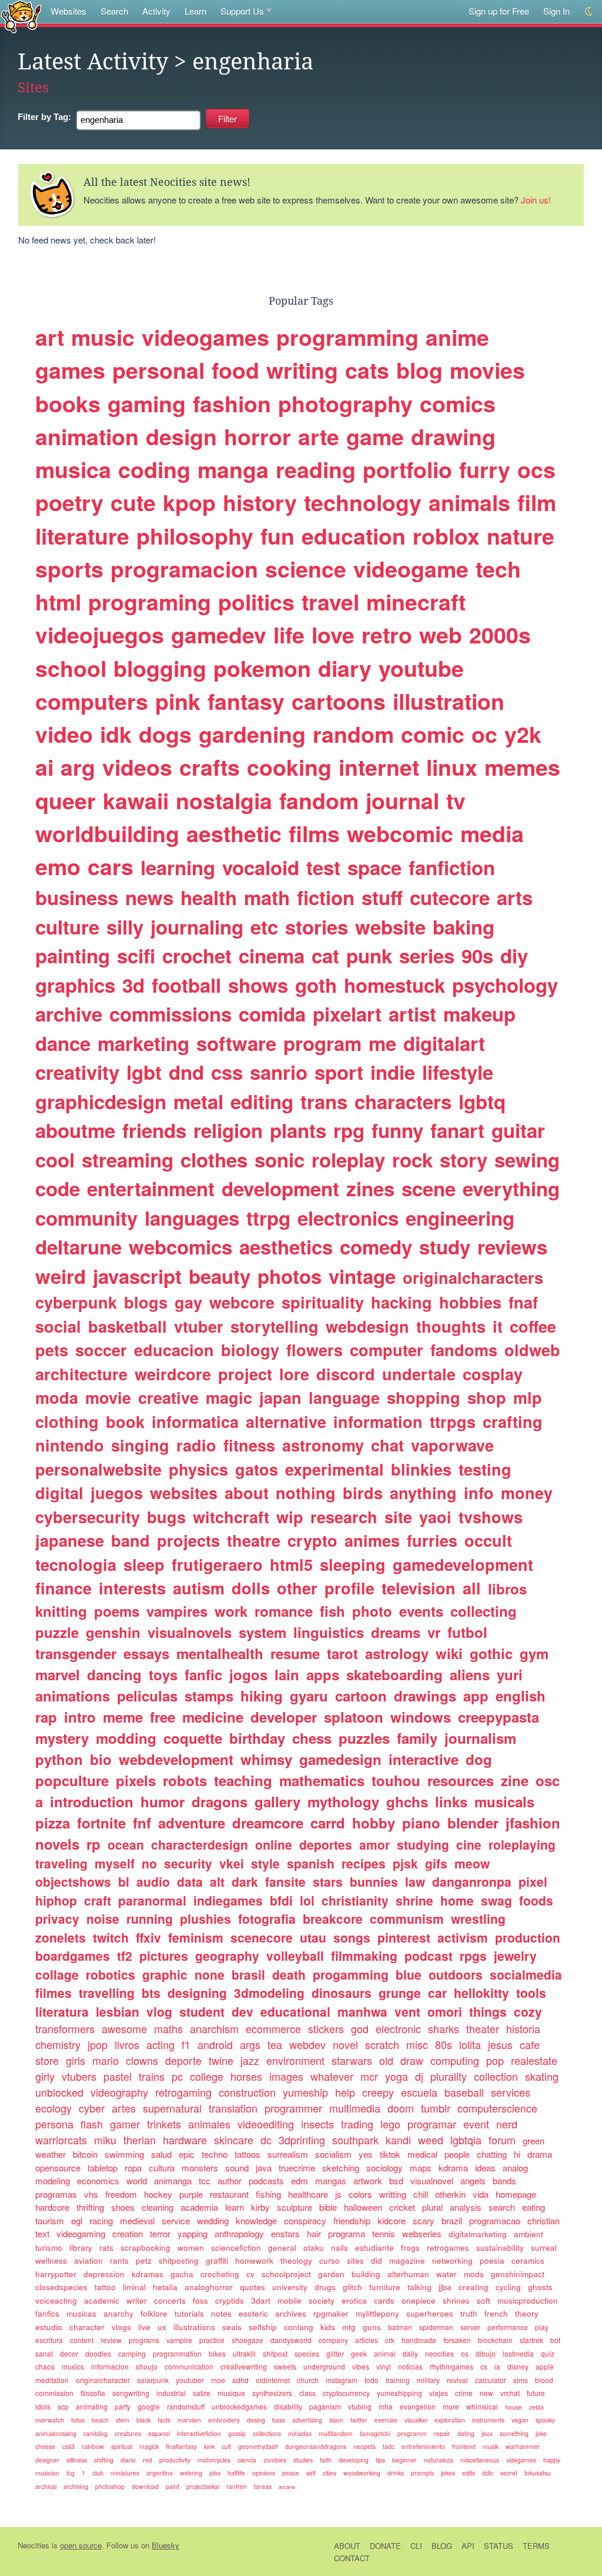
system (262, 1632)
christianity (355, 1900)
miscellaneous (480, 2460)
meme (123, 1717)
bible (328, 2207)
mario (106, 2060)
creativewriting (244, 2366)
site (398, 1517)
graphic (165, 1974)
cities (330, 2473)
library (81, 2248)
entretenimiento (423, 2446)
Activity (156, 11)
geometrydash (258, 2446)
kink (209, 2446)
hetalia (165, 2287)
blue (409, 1974)
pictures (164, 1956)
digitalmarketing (478, 2234)
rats (106, 2248)
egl (77, 2220)
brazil (452, 2220)
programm (412, 2433)
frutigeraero (217, 1564)
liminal (134, 2287)
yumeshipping (399, 2393)
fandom (319, 800)
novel (345, 2044)
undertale (419, 1374)
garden (331, 2274)
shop (487, 1397)
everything (511, 1188)
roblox (446, 536)
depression (104, 2274)
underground (324, 2366)
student (202, 2011)
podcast (429, 1956)
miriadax (300, 2433)
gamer (125, 2124)
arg (78, 767)
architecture (81, 1374)
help (345, 2092)
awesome (124, 2028)
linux (452, 767)
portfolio (407, 469)
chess (312, 1738)
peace (291, 2473)
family (417, 1738)
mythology (343, 1801)
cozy (528, 2011)
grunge (400, 1993)
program (322, 1043)
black (143, 2420)
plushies (205, 1918)
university (290, 2287)
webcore (242, 1302)
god (360, 2028)
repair (442, 2433)
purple (191, 2194)
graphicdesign (101, 1101)
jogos (248, 1674)
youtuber (190, 2380)
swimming (124, 2154)
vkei (232, 1863)
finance (63, 1588)
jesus (500, 2044)
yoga (397, 2076)
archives (291, 2313)
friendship (352, 2220)
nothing (306, 1493)
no (149, 1863)
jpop (98, 2044)
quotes (252, 2287)
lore (294, 1374)
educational (295, 2011)
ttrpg (268, 1218)
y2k (523, 734)
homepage (516, 2194)
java (264, 2168)
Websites (68, 11)
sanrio (279, 1072)
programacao (495, 2220)
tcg (71, 2473)
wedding (213, 2220)
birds (363, 1493)
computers (92, 701)
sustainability (500, 2248)
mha (386, 2406)
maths (168, 2028)
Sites (33, 87)
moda (57, 1397)
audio (153, 1881)
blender (473, 1823)
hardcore (52, 2207)
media (492, 833)
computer (387, 1350)
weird (61, 1276)
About (347, 2546)
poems (117, 1611)
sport (339, 1072)
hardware (185, 2140)
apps (323, 1674)
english (521, 1696)
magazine (407, 2260)
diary (345, 668)
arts (515, 897)
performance (508, 2327)
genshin (113, 1632)
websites (184, 1493)
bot (555, 2340)
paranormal (152, 1900)
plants (298, 1130)
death (289, 1974)
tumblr (436, 2108)
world (137, 2180)
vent (407, 2011)
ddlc (488, 2473)
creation (128, 2233)
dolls (251, 1588)
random (353, 734)
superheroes (430, 2313)
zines (370, 1188)
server (470, 2327)
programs (144, 2340)
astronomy (323, 1445)
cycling (508, 2287)
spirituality (323, 1302)
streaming (128, 1159)
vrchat (510, 2393)
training (398, 2380)
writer (137, 2300)
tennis (384, 2233)
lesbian (118, 2011)
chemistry (58, 2044)
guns (372, 2327)
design (181, 436)
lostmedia (518, 2353)
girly (45, 2076)
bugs (166, 1517)
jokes (448, 2473)
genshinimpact (518, 2274)
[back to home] (21, 16)
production (528, 1937)
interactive (424, 1759)
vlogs (121, 2327)
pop (495, 2060)
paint (173, 2486)
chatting (492, 2154)
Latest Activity (93, 62)
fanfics (47, 2313)
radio (196, 1445)
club (98, 2473)
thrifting (90, 2207)
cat (325, 955)
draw (412, 2060)
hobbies (470, 1302)
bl (124, 1881)
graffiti (217, 2260)
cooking (289, 767)
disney (518, 2366)
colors (360, 2194)
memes (522, 767)
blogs (146, 1302)
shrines (456, 2300)
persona (54, 2124)
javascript (137, 1276)
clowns (142, 2060)
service (176, 2220)
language (344, 1397)
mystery (62, 1738)
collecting (484, 1611)
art (50, 337)
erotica (354, 2300)
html (58, 602)
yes (366, 2154)
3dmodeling (269, 1993)
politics (256, 602)
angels (473, 2180)
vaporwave (452, 1445)
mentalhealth (220, 1653)
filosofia (93, 2393)
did (377, 2260)
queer (66, 800)
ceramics (528, 2260)
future (536, 2393)
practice (212, 2340)
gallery (277, 1801)
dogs (165, 734)
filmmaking (364, 1956)
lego (390, 2124)
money (527, 1493)
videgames (521, 2460)
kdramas (148, 2274)
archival (46, 2486)
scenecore (262, 1937)
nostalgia (224, 800)
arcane (287, 2487)
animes (372, 1540)
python (59, 1759)
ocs (536, 469)
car (437, 1993)
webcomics (180, 1247)
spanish (311, 1863)
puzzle (57, 1632)
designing (197, 1993)
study (445, 1247)
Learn (195, 11)
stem (123, 2420)
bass (279, 2420)
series (427, 955)
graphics (75, 985)
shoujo (147, 2366)
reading (316, 469)
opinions (264, 2473)
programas (56, 2194)
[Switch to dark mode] (589, 11)
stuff (382, 897)
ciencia (247, 2460)
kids (328, 2327)
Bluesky (165, 2545)
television (419, 1588)
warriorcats (61, 2140)
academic (102, 2300)
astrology (397, 1653)
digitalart (444, 1043)
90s (477, 955)
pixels (136, 1780)
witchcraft (231, 1517)
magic (229, 1397)
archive (69, 1014)
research (344, 1517)
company (333, 2340)
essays (146, 1653)
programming (347, 337)
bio (101, 1759)
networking (452, 2260)
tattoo (105, 2287)
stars (328, 1881)
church (308, 2380)
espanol (159, 2433)
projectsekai (203, 2486)
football (186, 985)
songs (352, 1937)
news (149, 897)
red (148, 2460)
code (58, 1188)
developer (284, 1717)
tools (531, 1993)
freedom (121, 2194)
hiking (262, 1696)
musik (491, 2446)
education (354, 536)
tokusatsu (538, 2473)
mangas (331, 2180)
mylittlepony (377, 2313)
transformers (65, 2028)
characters (403, 1101)
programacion (184, 569)
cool (55, 1159)
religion (228, 1130)
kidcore (392, 2220)
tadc (389, 2446)
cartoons (339, 701)
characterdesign (200, 1844)
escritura (49, 2340)
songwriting (131, 2393)
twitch (111, 1937)
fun (277, 536)
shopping (424, 1397)
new (486, 2393)
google (149, 2406)
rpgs (473, 1956)
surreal (544, 2248)
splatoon (354, 1717)
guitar (518, 1130)
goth (316, 985)
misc (417, 2044)
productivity (175, 2460)
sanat (44, 2353)
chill (421, 2194)
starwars (352, 2060)
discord (346, 1374)
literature (82, 536)
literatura (62, 2011)
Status (499, 2546)
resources (461, 1780)
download (145, 2486)
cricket (402, 2207)
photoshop (110, 2486)
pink (178, 701)
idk (116, 734)
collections (267, 2433)
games (70, 370)
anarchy (118, 2313)
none (210, 1974)
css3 (68, 2446)
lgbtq (482, 1101)
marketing (143, 1043)
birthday (257, 1738)
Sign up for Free (499, 11)
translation (233, 2108)
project (245, 1374)
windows (421, 1717)
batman (400, 2327)
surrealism (288, 2154)
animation (87, 436)
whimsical (482, 2406)
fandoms (464, 1350)
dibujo (486, 2353)
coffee (533, 1326)
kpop (189, 502)
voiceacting (56, 2300)
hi (517, 2154)
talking (419, 2287)
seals (232, 2327)
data (190, 1881)
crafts (210, 767)
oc (484, 734)
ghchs (407, 1801)
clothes (214, 1159)
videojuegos (100, 635)
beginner (404, 2460)
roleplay (348, 1159)
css (227, 1072)
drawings (425, 1696)
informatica (195, 1422)
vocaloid (261, 867)
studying (423, 1844)
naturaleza (439, 2460)
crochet (197, 955)
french (496, 2313)
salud (161, 2154)
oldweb (532, 1350)
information (378, 1422)
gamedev (219, 635)
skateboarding (394, 1674)
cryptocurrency (346, 2393)
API (468, 2546)
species (307, 2353)
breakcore (333, 1918)
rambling (96, 2433)
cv (250, 2274)
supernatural (172, 2108)
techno (215, 2154)
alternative (286, 1422)
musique (231, 2393)
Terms (536, 2546)
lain (287, 1674)
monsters (200, 2168)
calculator (491, 2380)
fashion (232, 403)
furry (485, 469)
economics (98, 2180)
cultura (162, 2168)
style (265, 1863)
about (247, 1493)
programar (432, 2124)
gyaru (309, 1696)
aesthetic (234, 833)
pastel (118, 2076)
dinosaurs (342, 1993)
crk (390, 2340)
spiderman (436, 2327)
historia (523, 2028)
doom (401, 2108)
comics (458, 403)
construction (247, 2092)
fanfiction (452, 867)
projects (188, 1540)
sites (355, 2260)
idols (43, 2406)
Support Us (242, 11)
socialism (333, 2154)
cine (469, 1844)
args (250, 2044)
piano (421, 1823)
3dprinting (302, 2140)
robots (185, 1780)
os (465, 2353)
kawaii (136, 800)
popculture (72, 1780)
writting (393, 2194)
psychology (505, 985)
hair (314, 2233)
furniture (385, 2287)
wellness (51, 2260)
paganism (325, 2406)
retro (387, 635)
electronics (348, 1218)
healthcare (308, 2194)
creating (474, 2287)
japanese (70, 1540)
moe (218, 2380)
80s (444, 2044)
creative (168, 1397)
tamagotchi (375, 2433)
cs (484, 2366)
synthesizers (272, 2393)
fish (332, 1611)
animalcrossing (56, 2433)
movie (108, 1397)
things (488, 2011)
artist (412, 1014)
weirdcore (173, 1374)
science (306, 569)
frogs (410, 2248)
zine (515, 1780)
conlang (299, 2327)
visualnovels (190, 1632)
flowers (315, 1350)
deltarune (78, 1247)
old (386, 2060)
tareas (263, 2486)
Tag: (44, 117)
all (472, 1588)
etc (264, 927)
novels (57, 1844)
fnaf (523, 1302)
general (282, 2248)
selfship (263, 2327)
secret (509, 2473)
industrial (171, 2393)
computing (455, 2060)
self (311, 2473)
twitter (359, 2420)
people (457, 2154)
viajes (439, 2393)
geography (227, 1956)
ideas (485, 2168)
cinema (272, 955)
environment (295, 2060)
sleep (144, 1564)
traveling (61, 1863)
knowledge (256, 2220)
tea (275, 2044)
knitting (61, 1611)
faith (326, 2460)
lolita (470, 2044)
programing (150, 602)
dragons (220, 1801)
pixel (533, 1881)
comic (433, 734)
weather (51, 2154)
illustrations (194, 2327)
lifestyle (458, 1072)
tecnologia (76, 1564)
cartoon (361, 1696)
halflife (236, 2473)
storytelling (275, 1326)
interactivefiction (199, 2433)
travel (330, 602)
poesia (492, 2260)
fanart (457, 1130)
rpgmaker (331, 2313)
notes (221, 2313)
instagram (342, 2380)
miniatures (125, 2473)
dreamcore (268, 1823)
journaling (197, 927)
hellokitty (481, 1993)
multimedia (355, 2108)
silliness (77, 2460)
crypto (312, 1540)
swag (496, 1900)
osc (548, 1780)
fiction (326, 897)
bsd (396, 2180)
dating (466, 2433)
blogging (160, 668)
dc (266, 2140)
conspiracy (305, 2220)
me (382, 1043)
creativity (77, 1072)
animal (385, 2353)
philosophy (195, 536)
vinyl (384, 2366)
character (87, 2327)
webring (191, 2473)
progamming (351, 1974)
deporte (183, 2060)
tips (380, 2460)
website (390, 927)
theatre (254, 1540)
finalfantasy (181, 2446)
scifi (136, 955)
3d (133, 985)
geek (359, 2353)
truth (469, 2313)
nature (521, 536)
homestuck (394, 985)
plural (432, 2207)
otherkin (450, 2194)
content (82, 2340)
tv (456, 800)
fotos (78, 2420)
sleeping (353, 1564)
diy (514, 955)
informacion (110, 2366)
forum (502, 2140)
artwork (368, 2180)
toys (163, 1674)
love (333, 635)
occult (488, 1540)
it (498, 1326)
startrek (531, 2340)
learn (235, 2207)
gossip (237, 2433)
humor (163, 1801)
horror (257, 436)
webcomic (400, 833)
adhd (240, 2380)
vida (481, 2194)
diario (128, 2460)
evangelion (418, 2406)
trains (152, 2076)
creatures (128, 2433)
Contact (352, 2558)
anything (423, 1493)
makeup (479, 1014)
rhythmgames (451, 2366)
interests (132, 1588)
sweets (285, 2366)
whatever (332, 2076)
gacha (182, 2274)
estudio (49, 2327)
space (374, 867)
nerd (507, 2124)
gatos (257, 1469)
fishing (268, 2194)
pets (52, 1350)
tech (498, 569)
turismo (49, 2248)
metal (198, 1101)
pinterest (404, 1937)
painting (73, 955)
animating (92, 2406)
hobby (374, 1823)
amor (374, 1844)
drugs (325, 2287)
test (323, 867)
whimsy (266, 1759)
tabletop (103, 2168)
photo (372, 1611)
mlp (528, 1397)
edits (469, 2473)
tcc (205, 2180)
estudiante (374, 2248)
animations (73, 1696)
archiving (76, 2486)
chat (387, 1445)
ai (44, 767)
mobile (290, 2300)
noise (103, 1918)
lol (307, 1900)
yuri (510, 1674)
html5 (291, 1564)
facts (164, 2420)
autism (199, 1588)
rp (93, 1844)
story (464, 1159)
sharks (444, 2028)
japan (280, 1397)
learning (178, 867)
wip (290, 1517)
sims (521, 2380)
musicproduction (528, 2300)
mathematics (322, 1780)
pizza (53, 1823)
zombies (275, 2460)
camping (132, 2353)
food (235, 370)
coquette (193, 1738)
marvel (58, 1674)
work (231, 1611)
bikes (217, 2353)
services (511, 2092)
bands (504, 2180)
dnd (186, 1072)
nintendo (70, 1445)
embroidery (224, 2420)
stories (317, 927)
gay (188, 1302)
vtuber (199, 1326)
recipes (364, 1863)
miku (105, 2140)
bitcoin (85, 2154)
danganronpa (472, 1881)
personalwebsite (98, 1469)
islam (336, 2420)
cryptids (230, 2300)
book (125, 1422)
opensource (58, 2168)
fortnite (101, 1823)
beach (100, 2420)
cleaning (158, 2207)
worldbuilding (107, 833)
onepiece (419, 2300)
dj (419, 2076)
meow (472, 1863)
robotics (111, 1974)
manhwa (362, 2011)
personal (158, 370)
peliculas (147, 1696)
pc (177, 2076)
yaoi (435, 1517)
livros (127, 2044)
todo (372, 2380)
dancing (114, 1674)
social (58, 1326)
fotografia (267, 1918)
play (542, 2327)
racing (101, 2220)
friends (154, 1130)
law (415, 1881)
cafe (530, 2044)
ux (162, 2327)
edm (300, 2180)
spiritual (122, 2446)
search (502, 2207)
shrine (414, 1900)
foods (536, 1900)
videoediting (266, 2124)
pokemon (262, 668)
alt (217, 1881)
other (297, 1588)
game (375, 436)
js (338, 2194)
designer (47, 2460)
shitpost (275, 2353)
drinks (396, 2473)
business (77, 897)
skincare (234, 2140)
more (451, 2406)
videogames (205, 337)
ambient (529, 2234)
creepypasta (499, 1717)
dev (243, 2011)
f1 (186, 2044)
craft (98, 1900)
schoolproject (286, 2274)
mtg (349, 2327)
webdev (307, 2044)
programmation (177, 2353)
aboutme (75, 1130)
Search (114, 11)
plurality (449, 2076)
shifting (104, 2460)
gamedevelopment (463, 1564)
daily (410, 2353)
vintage (362, 1276)
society (322, 2300)
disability (288, 2406)
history (260, 502)
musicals (504, 1801)
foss (200, 2300)
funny (397, 1130)
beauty (220, 1276)
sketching (341, 2168)
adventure (192, 1823)
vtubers (79, 2076)
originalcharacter (103, 2380)
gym (534, 1653)
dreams (396, 1632)
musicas (81, 2313)
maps (421, 2168)
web (441, 635)
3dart (261, 2300)
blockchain (495, 2340)
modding (126, 1738)
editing (262, 1101)
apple (545, 2366)
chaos (45, 2366)
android (215, 2044)
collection (496, 2076)
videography (119, 2092)
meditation (52, 2380)
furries (432, 1540)
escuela (419, 2092)
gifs (436, 1863)
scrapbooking (146, 2248)
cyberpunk (76, 1302)
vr (434, 1632)
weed (431, 2140)
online (274, 1844)
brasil (248, 1974)
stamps (209, 1696)
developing (354, 2460)
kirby (260, 2207)
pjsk (405, 1863)
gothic (491, 1653)
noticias (410, 2366)
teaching (243, 1780)
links (451, 1801)
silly (125, 927)
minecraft (416, 602)
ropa (133, 2168)
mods (474, 2274)
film (537, 502)
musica (73, 469)
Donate (385, 2546)
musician (47, 2473)
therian (140, 2140)
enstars (285, 2233)
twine (221, 2060)
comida (272, 1014)
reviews (512, 1247)
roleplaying (522, 1844)
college (207, 2076)
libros (507, 1589)
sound (237, 2168)
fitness (249, 1445)
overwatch (50, 2420)
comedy (376, 1247)
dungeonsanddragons (316, 2446)
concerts (170, 2300)
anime (457, 337)
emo (58, 866)
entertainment (151, 1188)
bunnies (374, 1881)
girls (76, 2060)
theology (296, 2260)
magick (149, 2446)
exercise (386, 2420)
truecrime (297, 2168)
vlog (159, 2011)
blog (419, 370)
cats (367, 370)
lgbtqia (466, 2140)
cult (226, 2446)
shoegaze (248, 2340)
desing (256, 2420)
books (68, 403)
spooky (545, 2420)
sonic (280, 1159)
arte (319, 436)
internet (379, 767)
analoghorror (209, 2287)
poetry (69, 502)
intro (80, 1717)
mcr (369, 2076)
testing (485, 1469)
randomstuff (186, 2406)
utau (313, 1937)
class (307, 2393)
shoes (123, 2207)
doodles (98, 2353)
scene (429, 1188)
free (163, 1717)
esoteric (253, 2313)
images (286, 2076)
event (476, 2124)
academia (199, 2207)
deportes (326, 1844)
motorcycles (214, 2460)
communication (189, 2366)
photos (290, 1276)
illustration (449, 701)
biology (250, 1350)
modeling (53, 2180)
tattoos (248, 2154)
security (188, 1863)
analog (515, 2168)
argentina (160, 2473)
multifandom (336, 2433)
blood (544, 2380)
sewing (527, 1159)
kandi (398, 2140)
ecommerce (273, 2028)
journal (402, 800)
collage (57, 1974)
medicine (213, 1717)
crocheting (220, 2274)
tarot (342, 1653)
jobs (215, 2473)
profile (350, 1588)
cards (384, 2300)
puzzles (364, 1738)
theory (527, 2313)
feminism (196, 1937)
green (534, 2140)
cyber (92, 2108)
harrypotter (56, 2274)
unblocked (59, 2092)
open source (81, 2545)
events (421, 1611)
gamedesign (340, 1759)
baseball (464, 2092)
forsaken (457, 2340)
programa (347, 2233)
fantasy (246, 701)
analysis (466, 2207)
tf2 (125, 1956)
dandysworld (291, 2340)
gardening (252, 734)
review (111, 2340)
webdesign (367, 1326)
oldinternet (273, 2380)
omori (445, 2011)
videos (137, 767)
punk (369, 955)
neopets (364, 2446)
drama (540, 2154)
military (428, 2380)
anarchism (214, 2028)
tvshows (491, 1517)
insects (317, 2124)
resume (295, 1653)
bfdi (281, 1900)
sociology (384, 2168)
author (230, 2180)
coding (154, 469)
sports (69, 569)
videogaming (81, 2233)
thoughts (451, 1326)
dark (245, 1881)
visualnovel (432, 2180)
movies (487, 370)
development (280, 1188)
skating (542, 2076)
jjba (445, 2287)
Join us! (536, 200)
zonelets (61, 1937)
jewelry (515, 1956)
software (236, 1043)
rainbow (93, 2446)
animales (209, 2124)
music (103, 337)
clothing (67, 1422)
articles (367, 2340)
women (191, 2248)
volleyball (295, 1956)
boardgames (73, 1956)
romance (284, 1611)
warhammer (523, 2446)
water (447, 2274)
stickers (326, 2028)
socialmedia (526, 1974)
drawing (453, 436)
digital (59, 1493)
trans (324, 1101)
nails (340, 2248)
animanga (173, 2180)
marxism (189, 2420)
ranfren (237, 2486)
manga (233, 469)
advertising (307, 2420)
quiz (548, 2353)
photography (345, 403)
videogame (411, 569)
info (479, 1493)
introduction (92, 1801)
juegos (117, 1493)
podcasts (266, 2180)
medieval (137, 2220)
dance (63, 1043)
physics (198, 1469)
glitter (335, 2353)
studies (303, 2460)
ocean (126, 1844)
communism (407, 1918)
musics (73, 2366)
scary (424, 2220)
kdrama (453, 2168)
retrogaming (183, 2092)
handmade (419, 2340)
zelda (536, 2407)
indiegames (228, 1900)
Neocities (34, 2545)
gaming (147, 403)
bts (151, 1993)
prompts (422, 2473)
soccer (101, 1350)
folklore (154, 2313)
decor (69, 2353)
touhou (396, 1780)
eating (534, 2207)
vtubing (360, 2406)
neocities (439, 2353)
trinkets (164, 2124)
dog (479, 1759)
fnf (142, 1823)
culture (67, 927)
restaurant (229, 2194)
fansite (285, 1881)
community (86, 1218)
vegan (520, 2420)
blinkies (421, 1469)
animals (469, 502)
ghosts (540, 2287)
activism (463, 1937)
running (150, 1918)
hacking (402, 1302)
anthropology (239, 2233)
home (457, 1900)
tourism (50, 2220)
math (267, 897)
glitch (352, 2287)
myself (115, 1863)
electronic (398, 2028)
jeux (487, 2433)
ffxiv (148, 1937)
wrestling (478, 1918)
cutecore (450, 897)
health (209, 897)
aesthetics (286, 1247)
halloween (363, 2207)
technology (363, 502)
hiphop (56, 1900)
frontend (464, 2446)
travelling (107, 1993)
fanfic (203, 1674)
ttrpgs (453, 1422)
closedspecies (61, 2287)
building (366, 2274)
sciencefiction (236, 2248)
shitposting (179, 2260)
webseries (422, 2233)
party (123, 2406)
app (476, 1696)
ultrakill (244, 2353)
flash (92, 2124)
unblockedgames (239, 2406)
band (131, 1540)
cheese (45, 2446)
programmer (293, 2108)
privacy (57, 1918)
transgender (76, 1653)
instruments (488, 2420)
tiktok (390, 2154)
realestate (534, 2060)
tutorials (189, 2313)
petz (144, 2260)
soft (484, 2300)
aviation (88, 2260)
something (514, 2433)
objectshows (73, 1881)
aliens (470, 1674)
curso (330, 2260)
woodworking (362, 2473)
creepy (378, 2092)
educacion (174, 1350)
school (71, 668)
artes (124, 2108)
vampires (177, 1611)
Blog (442, 2546)
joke (541, 2433)
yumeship (305, 2092)
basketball (128, 1326)
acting (160, 2044)
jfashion (533, 1823)
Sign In (556, 11)
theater (483, 2028)
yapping (193, 2233)
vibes (361, 2366)
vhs (91, 2194)
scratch (382, 2044)
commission (54, 2393)
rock (412, 1159)
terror (160, 2233)
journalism (480, 1738)
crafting (513, 1422)
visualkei (416, 2420)
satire (202, 2393)
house (514, 2407)
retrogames (448, 2248)
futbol (467, 1632)
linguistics (329, 1632)
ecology (53, 2108)
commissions (170, 1014)
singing (140, 1445)
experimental (335, 1469)
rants (119, 2260)
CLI (416, 2546)
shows (258, 985)
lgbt (144, 1072)
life (289, 635)
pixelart (347, 1014)
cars (111, 866)
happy (552, 2460)
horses (246, 2076)
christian (544, 2220)
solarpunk (153, 2380)
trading (357, 2124)
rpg (349, 1130)
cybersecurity (88, 1517)
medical (422, 2154)
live (144, 2327)
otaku (314, 2248)
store (47, 2060)
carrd (328, 1823)
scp (63, 2406)
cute (133, 502)
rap (46, 1717)
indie (393, 1072)
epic (187, 2154)
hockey (158, 2194)
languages (192, 1218)
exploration (450, 2420)
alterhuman (408, 2274)
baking (464, 927)
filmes (53, 1993)
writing (302, 370)
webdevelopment (176, 1759)
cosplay (493, 1374)
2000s (500, 635)
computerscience (497, 2108)
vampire (179, 2340)
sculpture (295, 2207)
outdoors (456, 1974)
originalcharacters (473, 1277)
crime (464, 2393)
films (314, 833)
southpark (355, 2140)
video (64, 734)
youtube (421, 668)
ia (497, 2366)
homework (254, 2260)
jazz (250, 2060)
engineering (460, 1218)
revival (457, 2380)
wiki (449, 1653)
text (42, 2233)
